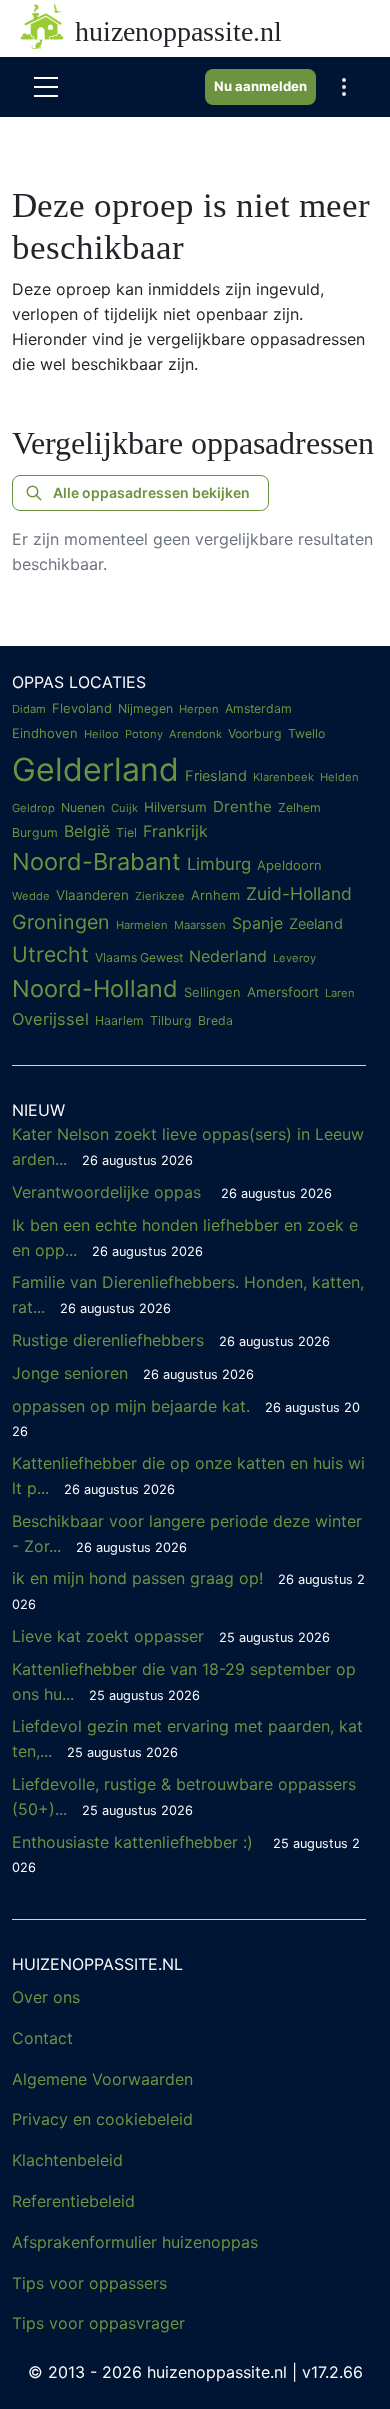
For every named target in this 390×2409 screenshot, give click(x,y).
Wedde (31, 896)
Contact (42, 2038)
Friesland (216, 776)
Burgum (35, 832)
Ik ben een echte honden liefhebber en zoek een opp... (185, 1237)
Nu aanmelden (260, 86)
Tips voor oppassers (89, 2283)
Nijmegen (145, 708)
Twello (306, 733)
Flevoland (82, 708)
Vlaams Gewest (139, 957)
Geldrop (33, 808)
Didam (29, 709)
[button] (344, 87)
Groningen (61, 922)
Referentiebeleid (73, 2201)
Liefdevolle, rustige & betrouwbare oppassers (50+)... (184, 1796)
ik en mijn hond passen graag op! (188, 1590)
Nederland (228, 956)
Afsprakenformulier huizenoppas (135, 2242)
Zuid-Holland (299, 893)
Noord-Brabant (96, 861)
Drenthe (242, 806)
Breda (215, 1020)
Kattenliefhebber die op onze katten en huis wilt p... (188, 1475)
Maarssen (200, 925)
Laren (340, 993)
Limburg (219, 864)
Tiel (126, 832)
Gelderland (95, 769)
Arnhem (215, 895)
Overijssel (50, 1019)
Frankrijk (175, 831)
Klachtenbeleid (67, 2160)
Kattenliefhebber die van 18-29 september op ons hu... (184, 1681)
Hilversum (175, 807)
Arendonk (195, 734)
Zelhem (299, 807)
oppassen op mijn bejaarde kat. (186, 1418)
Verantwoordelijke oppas (172, 1192)
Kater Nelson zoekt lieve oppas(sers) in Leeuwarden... (188, 1146)
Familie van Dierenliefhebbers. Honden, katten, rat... (188, 1294)
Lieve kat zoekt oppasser (171, 1636)
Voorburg (255, 733)
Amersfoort (283, 992)
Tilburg (171, 1020)
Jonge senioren (133, 1373)
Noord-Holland (95, 988)
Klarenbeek (283, 777)
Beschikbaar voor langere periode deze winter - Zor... (187, 1533)
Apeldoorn (289, 865)
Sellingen (212, 992)
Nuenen (83, 807)
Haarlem (119, 1020)
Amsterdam (258, 708)
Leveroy (294, 958)
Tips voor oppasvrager (98, 2323)
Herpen (199, 709)
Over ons (46, 1997)
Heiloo (101, 734)
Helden (339, 777)
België (87, 831)
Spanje (257, 923)
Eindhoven (45, 733)
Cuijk (124, 808)
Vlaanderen (92, 895)
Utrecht (50, 954)
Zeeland (316, 924)
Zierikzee (160, 896)
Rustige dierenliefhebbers (171, 1340)
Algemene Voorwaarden (102, 2079)
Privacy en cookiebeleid (102, 2119)
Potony (144, 734)
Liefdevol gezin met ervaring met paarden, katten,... (187, 1738)
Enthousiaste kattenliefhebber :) (186, 1854)
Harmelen (142, 925)
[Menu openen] (46, 87)
